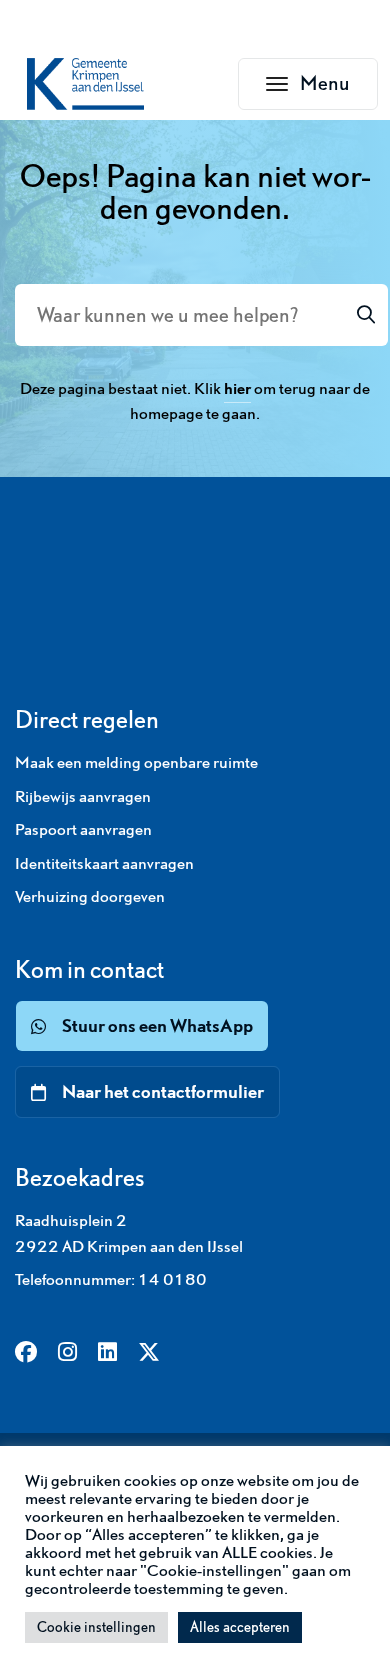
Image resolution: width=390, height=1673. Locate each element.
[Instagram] (67, 1354)
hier (237, 388)
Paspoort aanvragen (83, 829)
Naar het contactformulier (163, 1091)
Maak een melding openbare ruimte (136, 762)
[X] (149, 1354)
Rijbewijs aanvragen (83, 796)
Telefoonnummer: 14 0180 (111, 1279)
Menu (339, 89)
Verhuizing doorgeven (90, 896)
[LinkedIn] (107, 1354)
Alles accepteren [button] (240, 1627)
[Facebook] (26, 1354)
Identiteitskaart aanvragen (104, 863)
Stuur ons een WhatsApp (157, 1025)
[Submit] (366, 315)
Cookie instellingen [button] (96, 1627)
